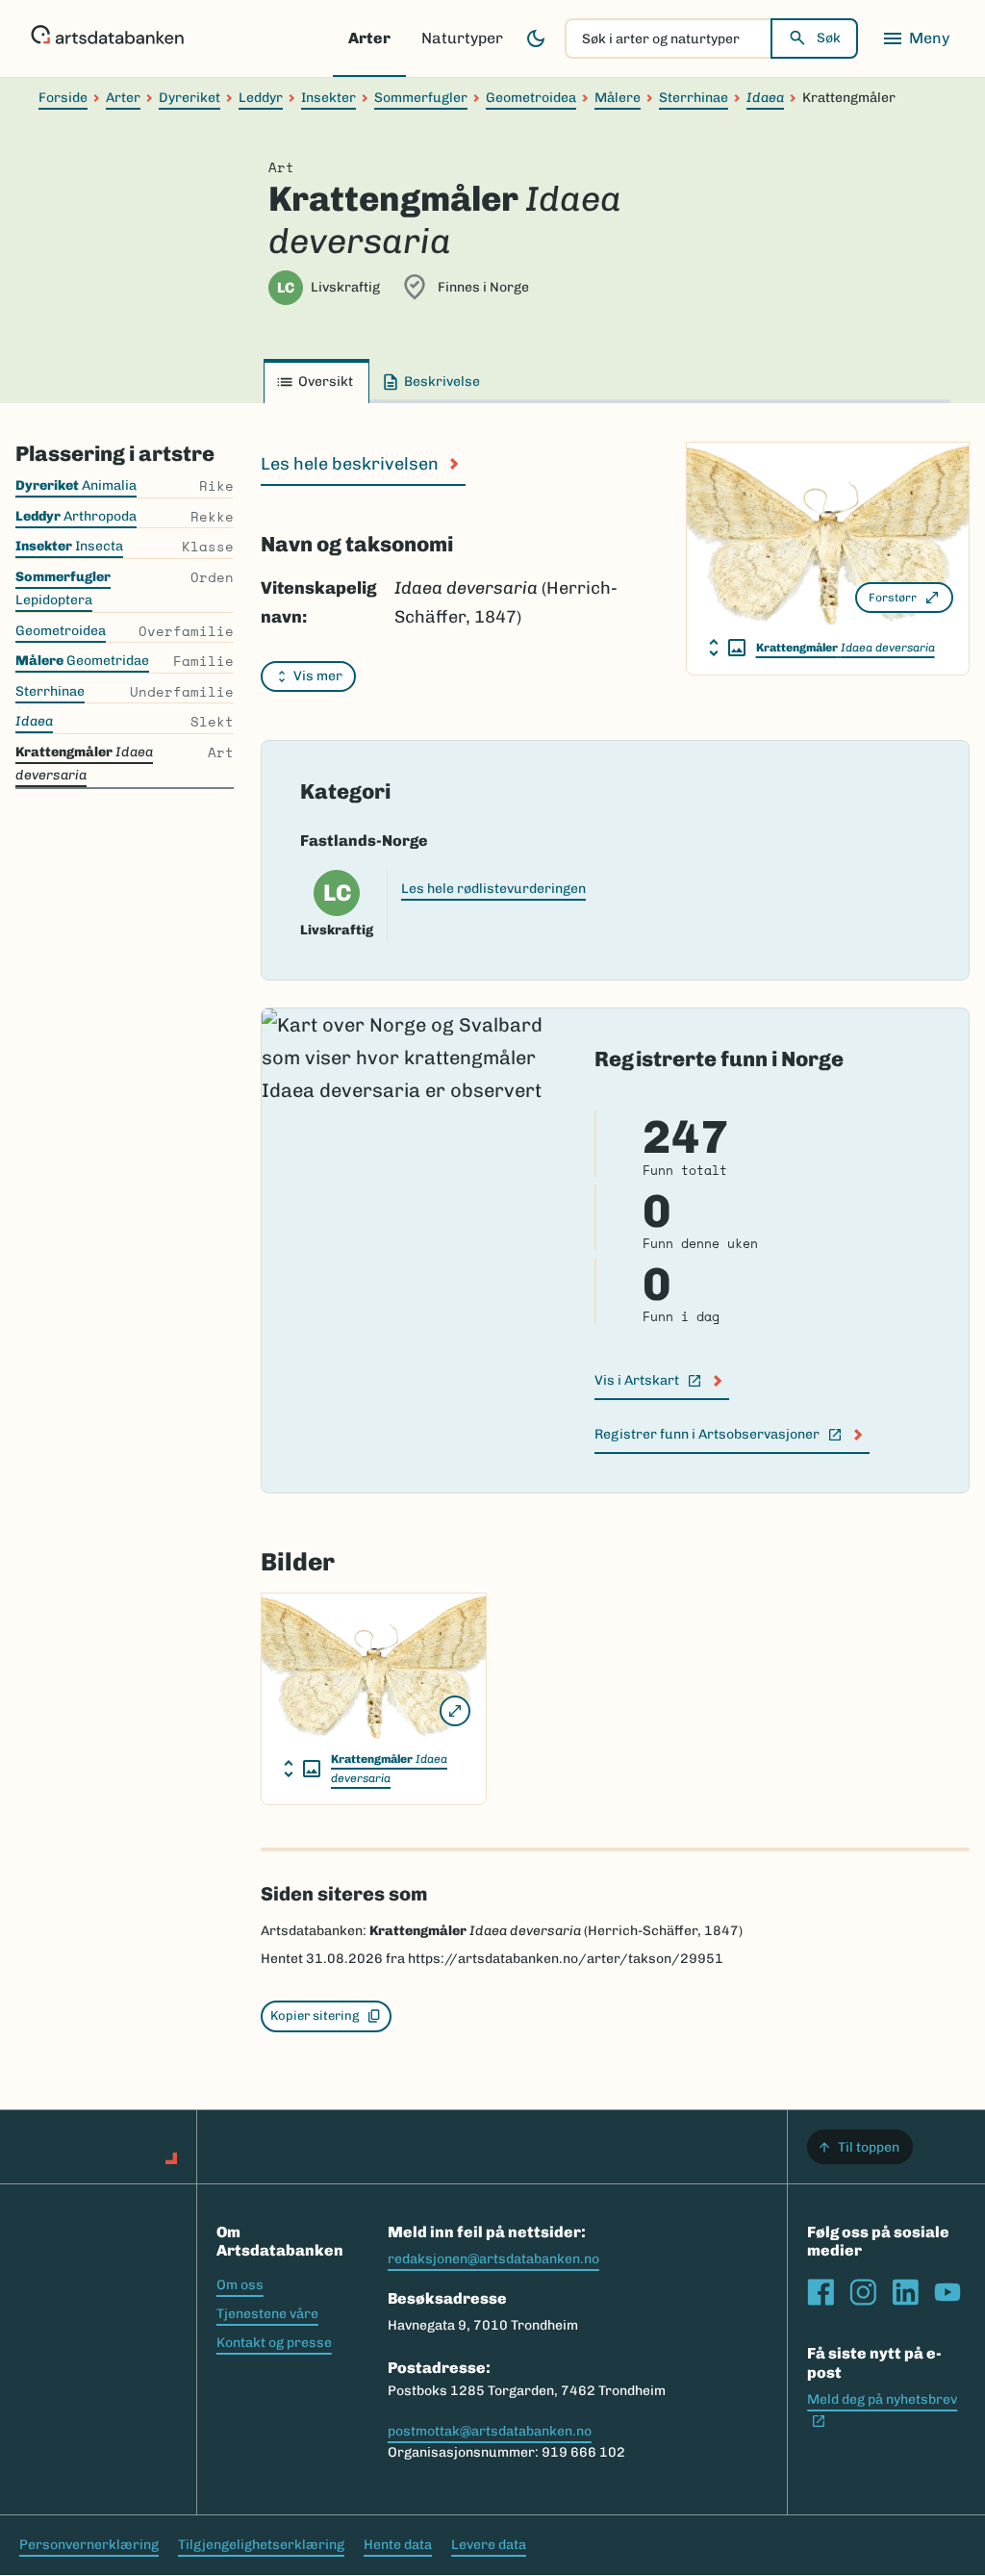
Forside (63, 98)
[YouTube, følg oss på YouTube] (947, 2292)
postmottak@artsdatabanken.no (490, 2431)
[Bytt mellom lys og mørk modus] (536, 38)
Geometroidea (531, 98)
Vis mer (318, 676)
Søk (829, 38)
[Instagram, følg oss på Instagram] (863, 2292)
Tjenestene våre (267, 2314)
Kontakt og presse (274, 2343)
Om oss (240, 2285)
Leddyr (261, 98)
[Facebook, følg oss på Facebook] (821, 2292)
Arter (369, 38)
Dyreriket (189, 98)
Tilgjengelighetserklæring (261, 2545)
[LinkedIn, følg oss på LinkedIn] (905, 2292)
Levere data (489, 2545)
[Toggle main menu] (916, 38)
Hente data (398, 2545)
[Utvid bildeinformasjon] (727, 648)
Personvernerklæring (89, 2545)
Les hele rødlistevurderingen (493, 889)
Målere (618, 98)
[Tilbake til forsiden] (107, 38)
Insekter (328, 98)
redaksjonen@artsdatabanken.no (493, 2259)
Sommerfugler (421, 98)
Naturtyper (462, 38)
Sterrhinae (694, 98)
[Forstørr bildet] (455, 1711)
